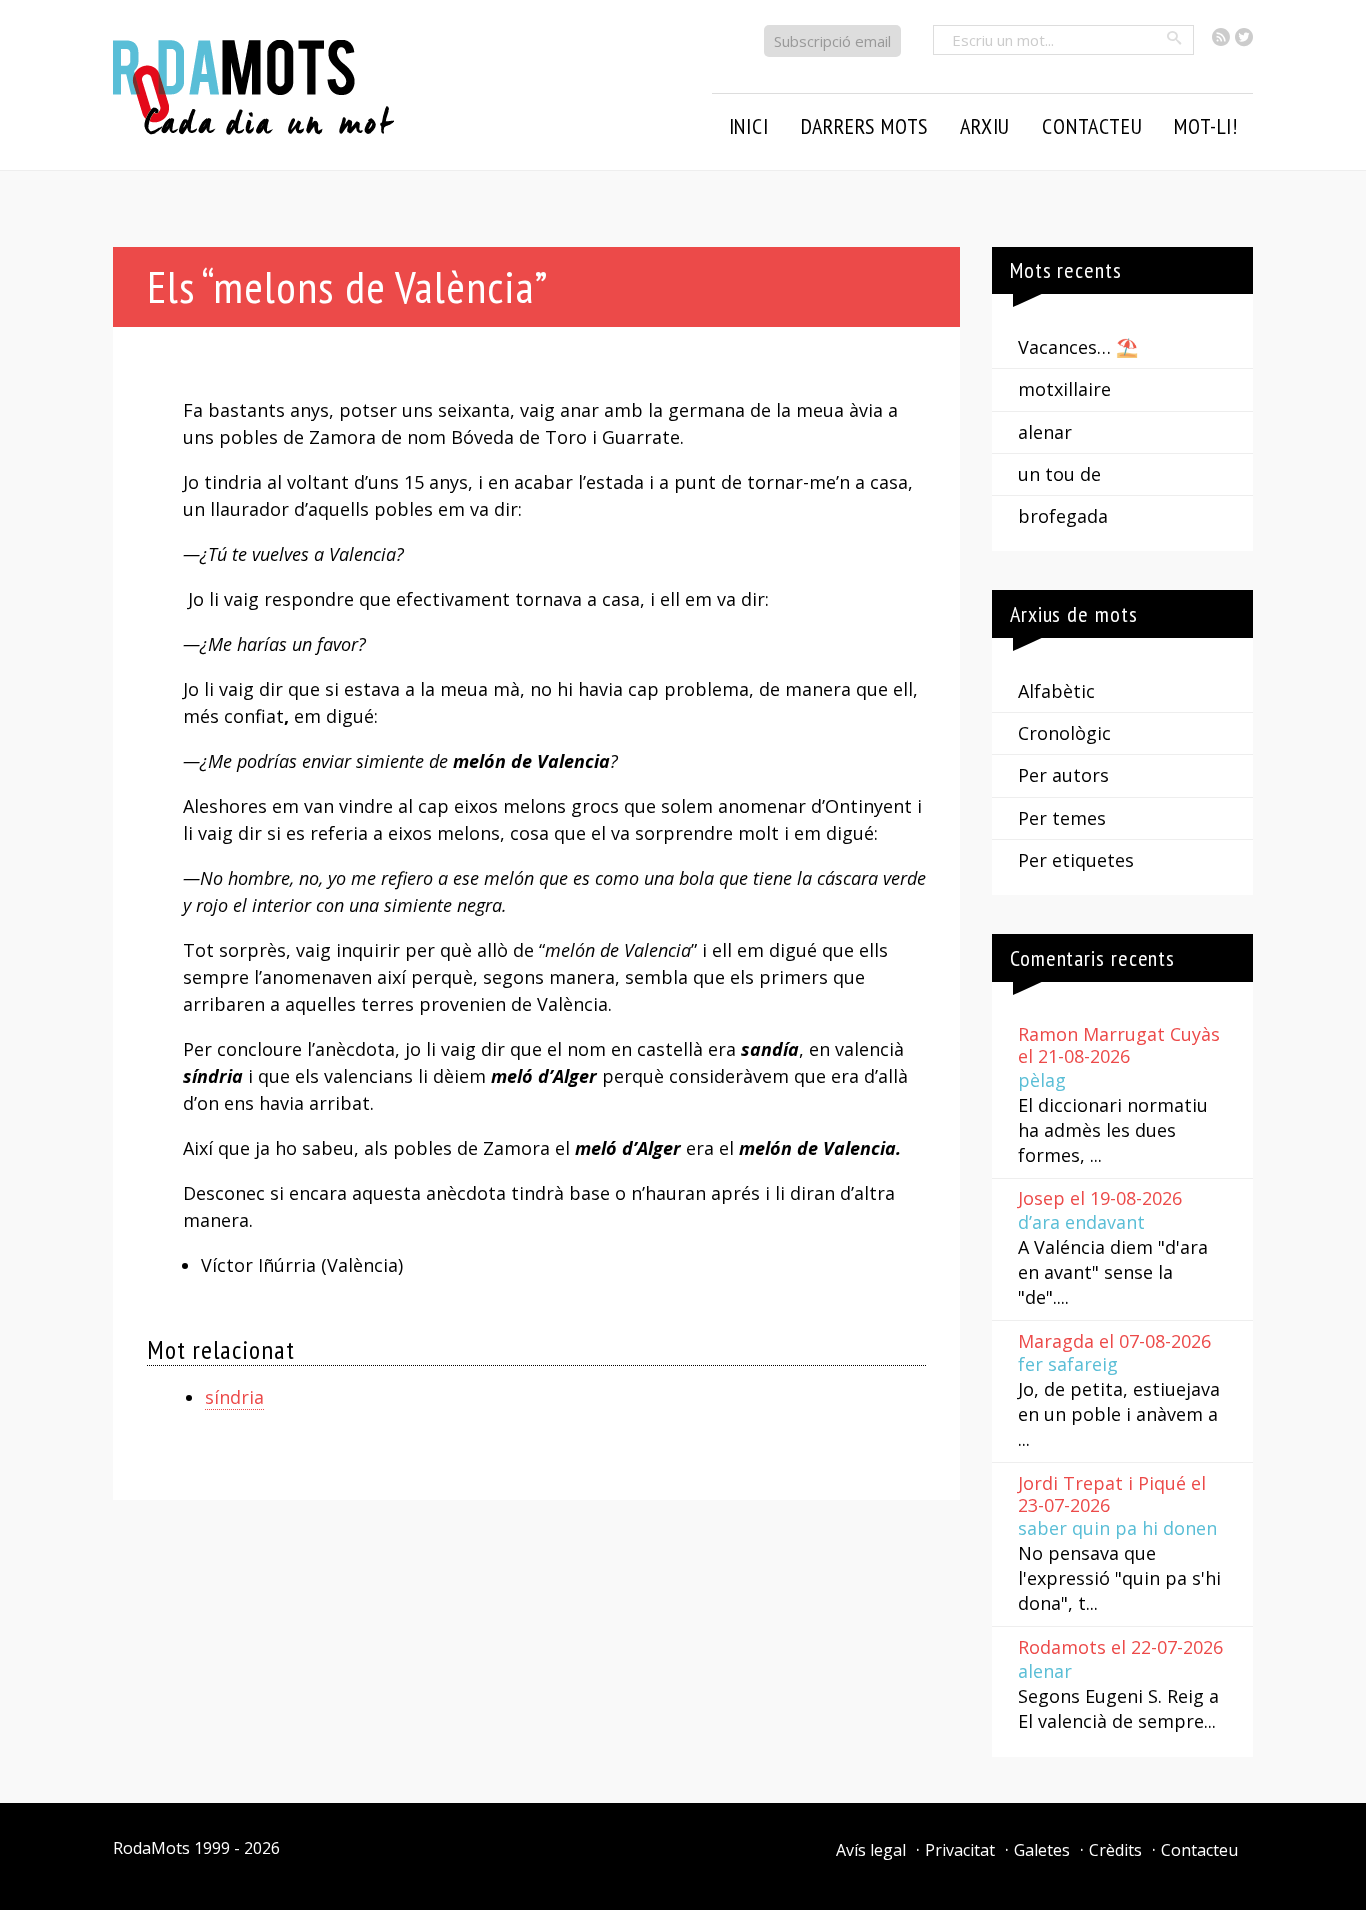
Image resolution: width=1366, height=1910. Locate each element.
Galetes (1042, 1850)
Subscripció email (832, 41)
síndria (234, 1397)
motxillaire (1064, 389)
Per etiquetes (1076, 860)
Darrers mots (865, 126)
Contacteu (1199, 1850)
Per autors (1063, 775)
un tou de (1059, 474)
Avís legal (871, 1850)
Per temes (1062, 818)
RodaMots (151, 1848)
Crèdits (1115, 1850)
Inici (749, 126)
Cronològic (1064, 733)
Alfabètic (1056, 691)
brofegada (1063, 516)
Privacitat (960, 1850)
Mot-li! (1206, 126)
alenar (1045, 432)
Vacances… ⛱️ (1078, 347)
